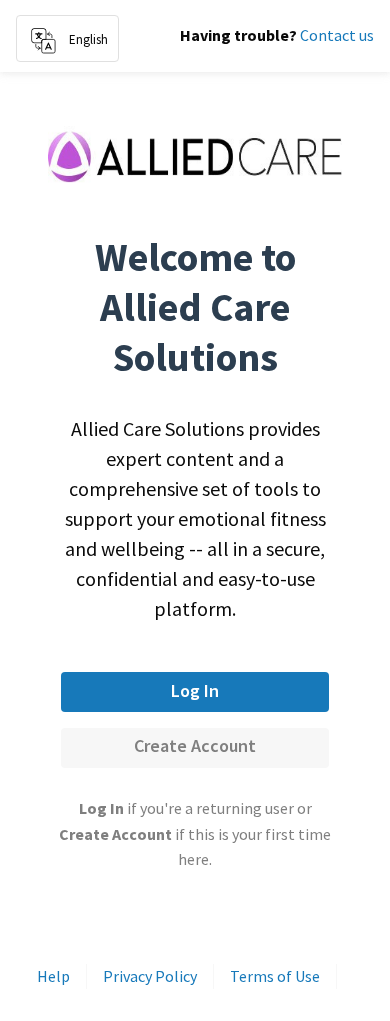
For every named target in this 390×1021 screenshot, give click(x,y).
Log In (195, 690)
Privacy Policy (150, 976)
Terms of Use (275, 976)
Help (53, 976)
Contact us (337, 35)
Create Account (195, 745)
